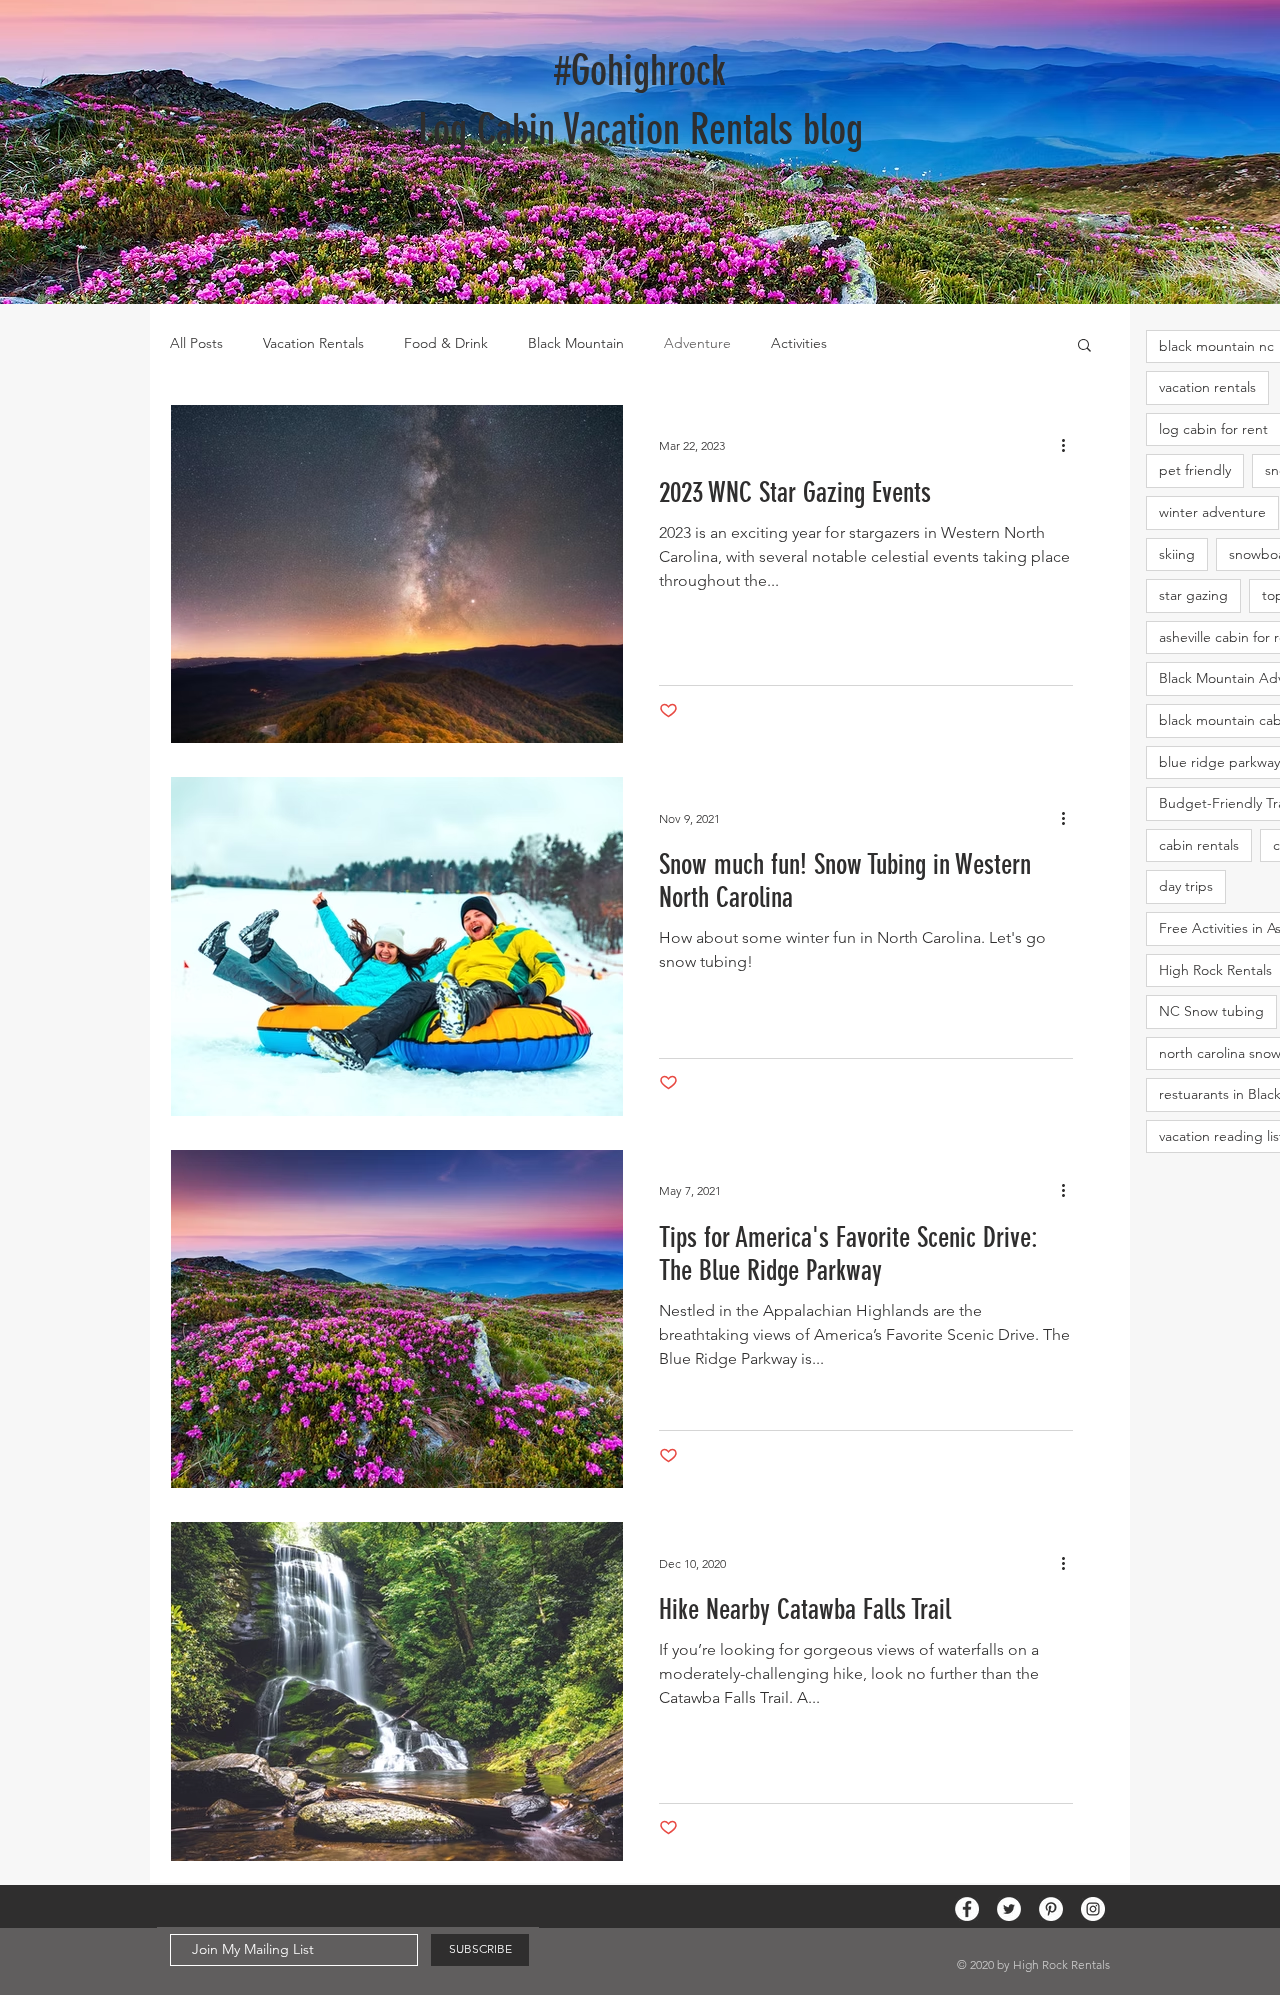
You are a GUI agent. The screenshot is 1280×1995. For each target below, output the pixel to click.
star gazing (1193, 595)
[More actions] (1070, 446)
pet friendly (1195, 470)
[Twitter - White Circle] (1009, 1909)
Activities (799, 343)
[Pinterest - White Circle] (1051, 1909)
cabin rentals (1199, 845)
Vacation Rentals (313, 343)
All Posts (196, 343)
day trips (1186, 886)
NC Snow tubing (1211, 1011)
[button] (1084, 346)
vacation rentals (1207, 387)
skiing (1177, 554)
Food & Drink (446, 343)
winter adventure (1212, 512)
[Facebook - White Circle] (967, 1909)
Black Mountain (576, 343)
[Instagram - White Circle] (1093, 1909)
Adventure (697, 343)
